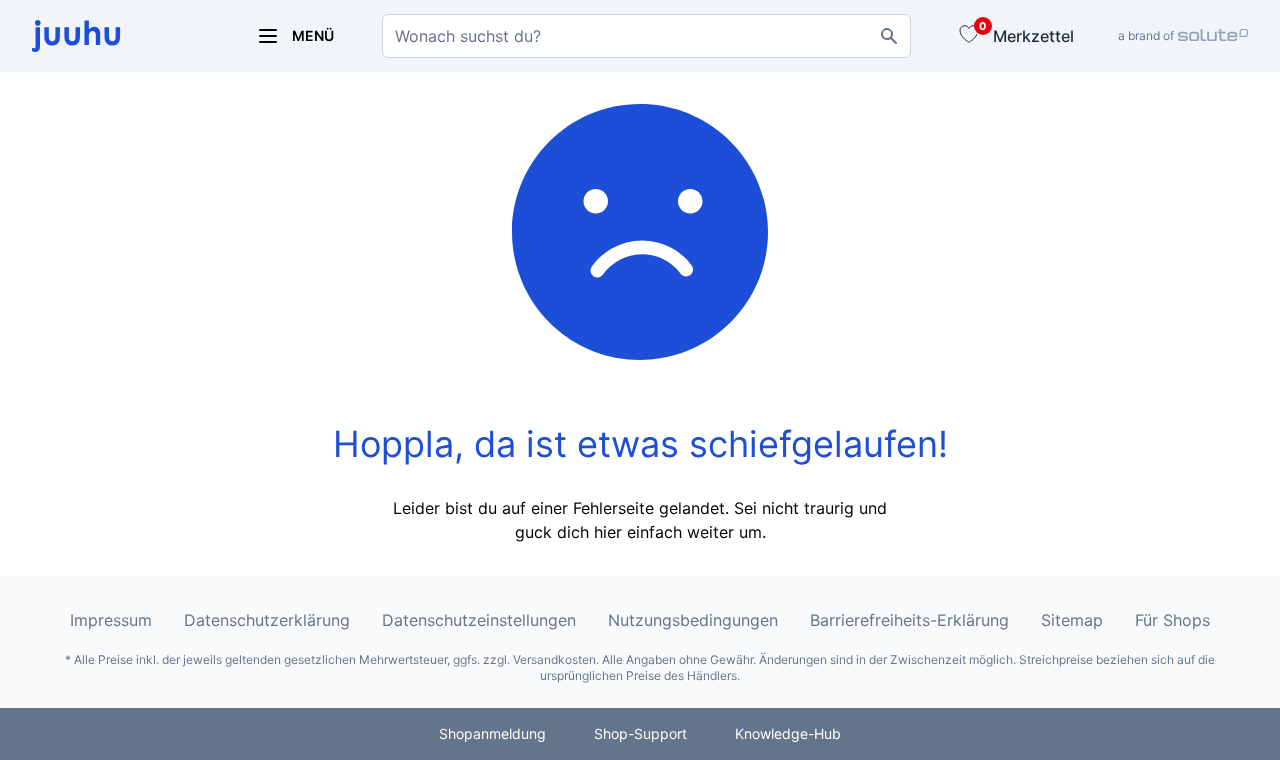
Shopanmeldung (492, 733)
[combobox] (646, 36)
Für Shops (1172, 620)
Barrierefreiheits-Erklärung (909, 620)
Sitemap (1072, 620)
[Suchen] (889, 36)
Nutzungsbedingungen (693, 620)
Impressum (111, 620)
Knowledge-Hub (788, 733)
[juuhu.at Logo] (120, 36)
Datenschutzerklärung (267, 620)
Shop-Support (640, 733)
